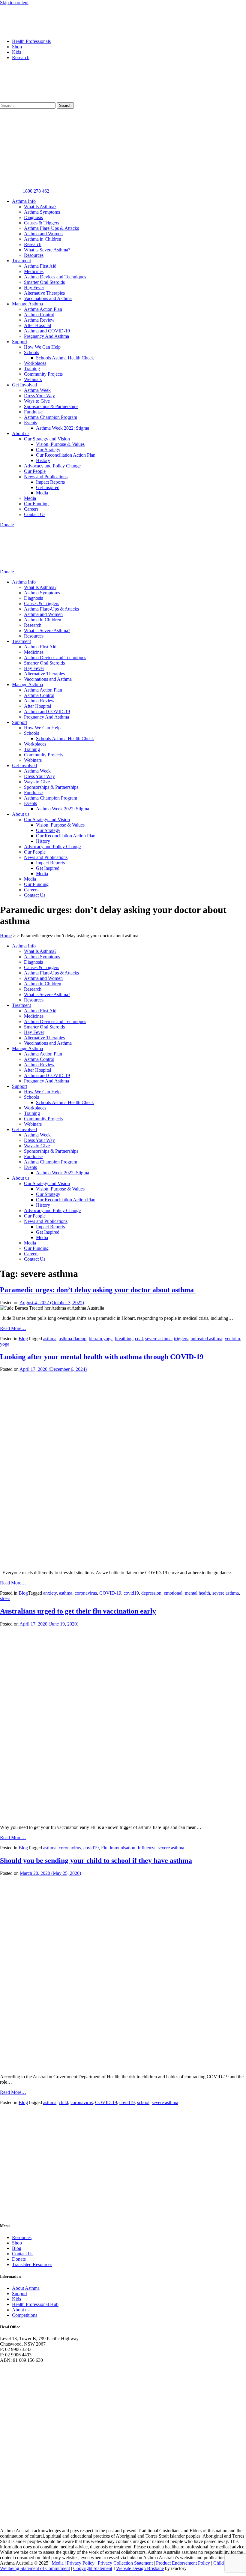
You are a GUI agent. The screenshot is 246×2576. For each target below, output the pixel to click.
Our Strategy (48, 450)
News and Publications (46, 477)
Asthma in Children (43, 239)
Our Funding (36, 504)
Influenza (147, 1848)
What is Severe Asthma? (47, 250)
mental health (197, 1593)
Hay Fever (34, 288)
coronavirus (86, 1593)
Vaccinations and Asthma (48, 298)
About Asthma (26, 2288)
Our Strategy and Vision (47, 439)
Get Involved (24, 385)
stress (5, 1598)
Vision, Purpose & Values (60, 444)
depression (151, 1593)
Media (42, 493)
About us (21, 433)
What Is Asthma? (40, 207)
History (43, 460)
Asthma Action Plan (43, 309)
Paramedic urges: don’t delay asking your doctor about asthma (98, 1290)
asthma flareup (73, 1339)
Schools (31, 352)
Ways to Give (37, 401)
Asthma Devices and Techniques (55, 277)
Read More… (13, 1328)
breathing (124, 1339)
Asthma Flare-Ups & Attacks (51, 228)
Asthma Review (39, 320)
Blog (23, 1339)
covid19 (131, 1593)
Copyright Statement (93, 2568)
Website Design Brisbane (140, 2568)
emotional (173, 1593)
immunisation (123, 1848)
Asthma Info (24, 201)
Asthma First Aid (40, 266)
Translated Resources (32, 2264)
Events (30, 423)
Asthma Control (39, 315)
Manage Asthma (27, 304)
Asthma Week (37, 390)
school (143, 2102)
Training (32, 369)
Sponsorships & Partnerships (51, 406)
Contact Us (35, 514)
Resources (34, 255)
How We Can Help (42, 347)
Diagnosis (33, 217)
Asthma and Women (43, 234)
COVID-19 (110, 1593)
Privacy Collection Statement (125, 2563)
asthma (50, 1339)
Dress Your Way (39, 396)
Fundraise (33, 412)
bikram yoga (101, 1339)
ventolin (232, 1339)
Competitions (25, 2315)
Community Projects (43, 374)
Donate (19, 2259)
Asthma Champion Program (51, 417)
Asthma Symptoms (42, 212)
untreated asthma (206, 1339)
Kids (16, 52)
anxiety (50, 1593)
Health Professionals (31, 41)
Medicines (34, 271)
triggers (181, 1339)
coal (139, 1339)
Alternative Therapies (44, 293)
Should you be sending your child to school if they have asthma (96, 1860)
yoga (5, 1344)
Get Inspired (48, 487)
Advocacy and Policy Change (52, 466)
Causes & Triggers (42, 223)
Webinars (33, 379)
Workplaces (35, 363)
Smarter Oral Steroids (44, 282)
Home (6, 936)
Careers (31, 509)
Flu (104, 1848)
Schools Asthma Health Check (65, 358)
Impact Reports (50, 482)
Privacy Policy (81, 2563)
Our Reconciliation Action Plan (66, 455)
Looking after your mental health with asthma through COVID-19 (102, 1357)
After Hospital (37, 325)
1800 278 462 (36, 191)
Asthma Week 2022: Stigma (63, 428)
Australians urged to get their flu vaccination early (78, 1611)
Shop (17, 47)
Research (21, 57)
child (63, 2102)
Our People (35, 471)
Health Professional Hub (35, 2304)
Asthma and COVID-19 (47, 331)
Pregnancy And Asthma (46, 336)
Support (19, 342)
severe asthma (158, 1339)
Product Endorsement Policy (183, 2563)
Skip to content (14, 3)
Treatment (21, 261)
